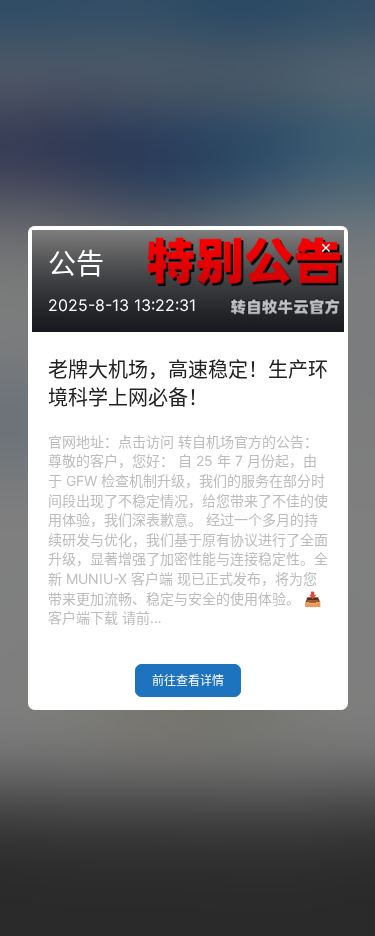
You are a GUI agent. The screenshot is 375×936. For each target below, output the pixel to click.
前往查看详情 (188, 680)
